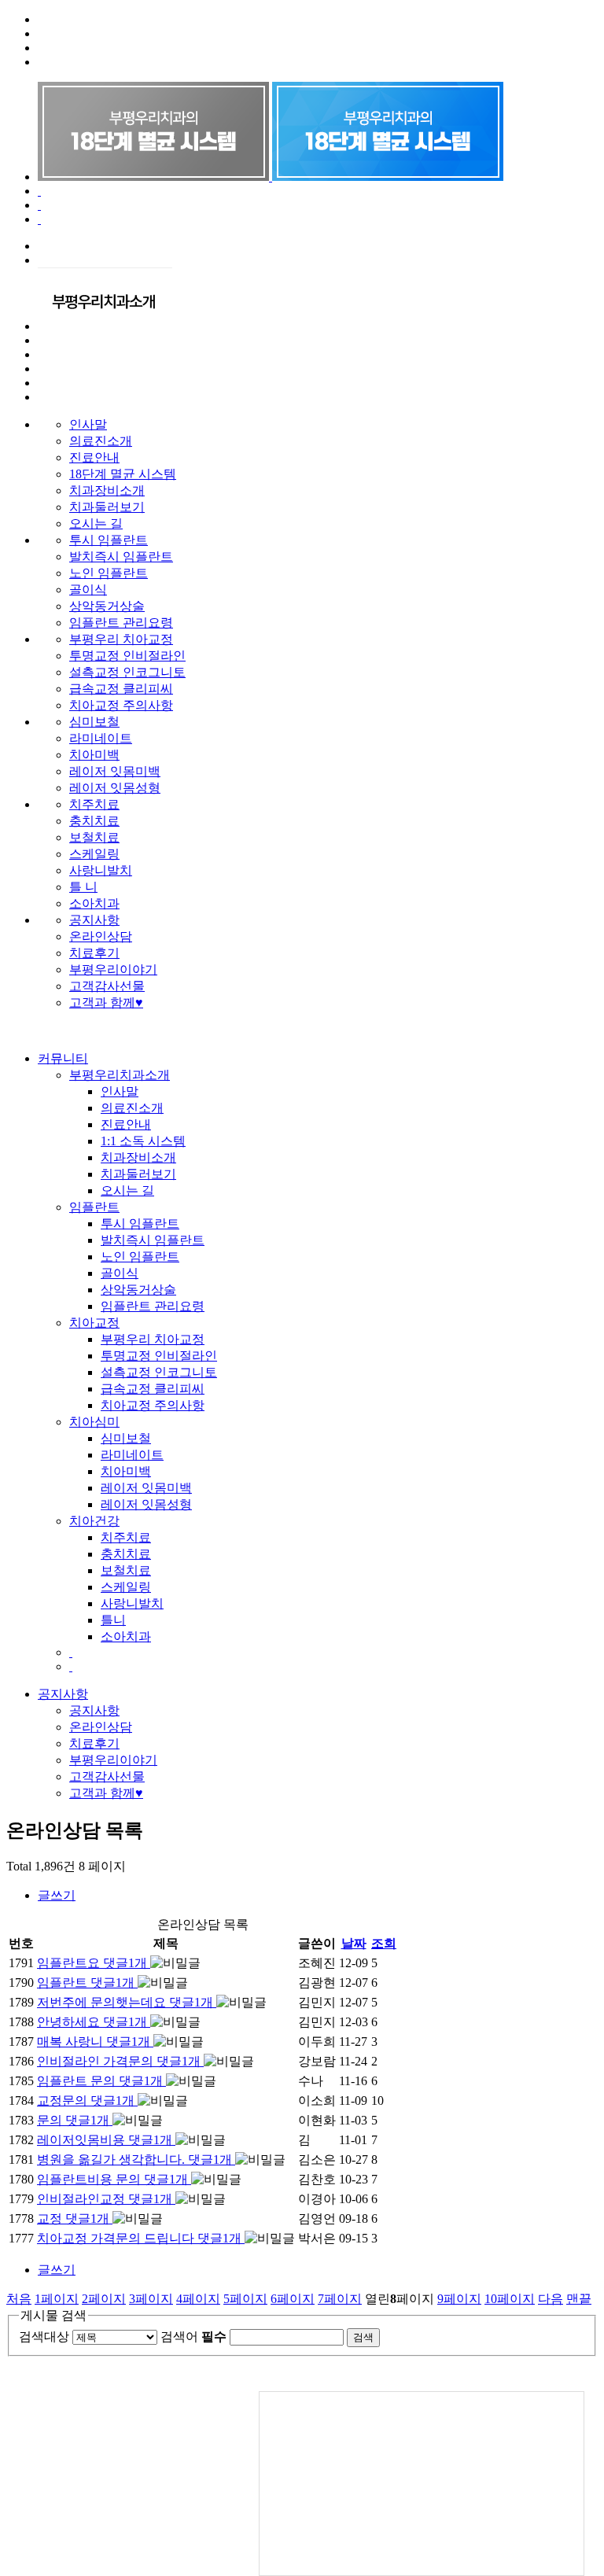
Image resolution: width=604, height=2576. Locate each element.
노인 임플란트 (109, 573)
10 (510, 2299)
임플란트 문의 (100, 2081)
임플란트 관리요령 (121, 623)
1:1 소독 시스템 (143, 1141)
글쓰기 (57, 1895)
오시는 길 (96, 523)
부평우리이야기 (113, 969)
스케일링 (94, 854)
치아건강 (94, 1521)
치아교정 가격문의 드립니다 (139, 2238)
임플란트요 (92, 1963)
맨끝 (579, 2299)
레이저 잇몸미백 (115, 771)
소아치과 (94, 903)
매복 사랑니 (94, 2042)
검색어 (193, 2336)
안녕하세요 (92, 2022)
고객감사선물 (107, 986)
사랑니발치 (101, 870)
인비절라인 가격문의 (119, 2061)
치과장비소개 (107, 490)
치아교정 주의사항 (121, 705)
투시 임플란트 (109, 540)
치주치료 (94, 804)
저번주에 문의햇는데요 (125, 2002)
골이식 (88, 590)
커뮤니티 (63, 1058)
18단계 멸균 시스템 (123, 474)
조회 (384, 1943)
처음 (19, 2299)
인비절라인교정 (105, 2199)
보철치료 (94, 837)
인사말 (88, 424)
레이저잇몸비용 (105, 2140)
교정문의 (86, 2101)
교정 (73, 2219)
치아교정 (94, 1323)
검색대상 (44, 2336)
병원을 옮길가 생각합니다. (134, 2160)
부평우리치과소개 (120, 1075)
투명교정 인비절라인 (127, 656)
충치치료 (94, 821)
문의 (73, 2120)
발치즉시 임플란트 (121, 556)
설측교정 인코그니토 (127, 672)
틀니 (113, 1620)
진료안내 (94, 457)
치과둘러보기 (107, 507)
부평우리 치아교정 (121, 639)
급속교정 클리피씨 (121, 689)
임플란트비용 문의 (112, 2179)
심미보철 (94, 722)
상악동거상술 (107, 606)
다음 (551, 2299)
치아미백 (94, 755)
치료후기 (94, 953)
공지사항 (94, 920)
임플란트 (94, 1207)
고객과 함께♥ (106, 1002)
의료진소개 (101, 441)
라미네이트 (101, 738)
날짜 (354, 1943)
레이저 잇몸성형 (115, 788)
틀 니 (83, 887)
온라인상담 (101, 936)
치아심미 (94, 1422)
